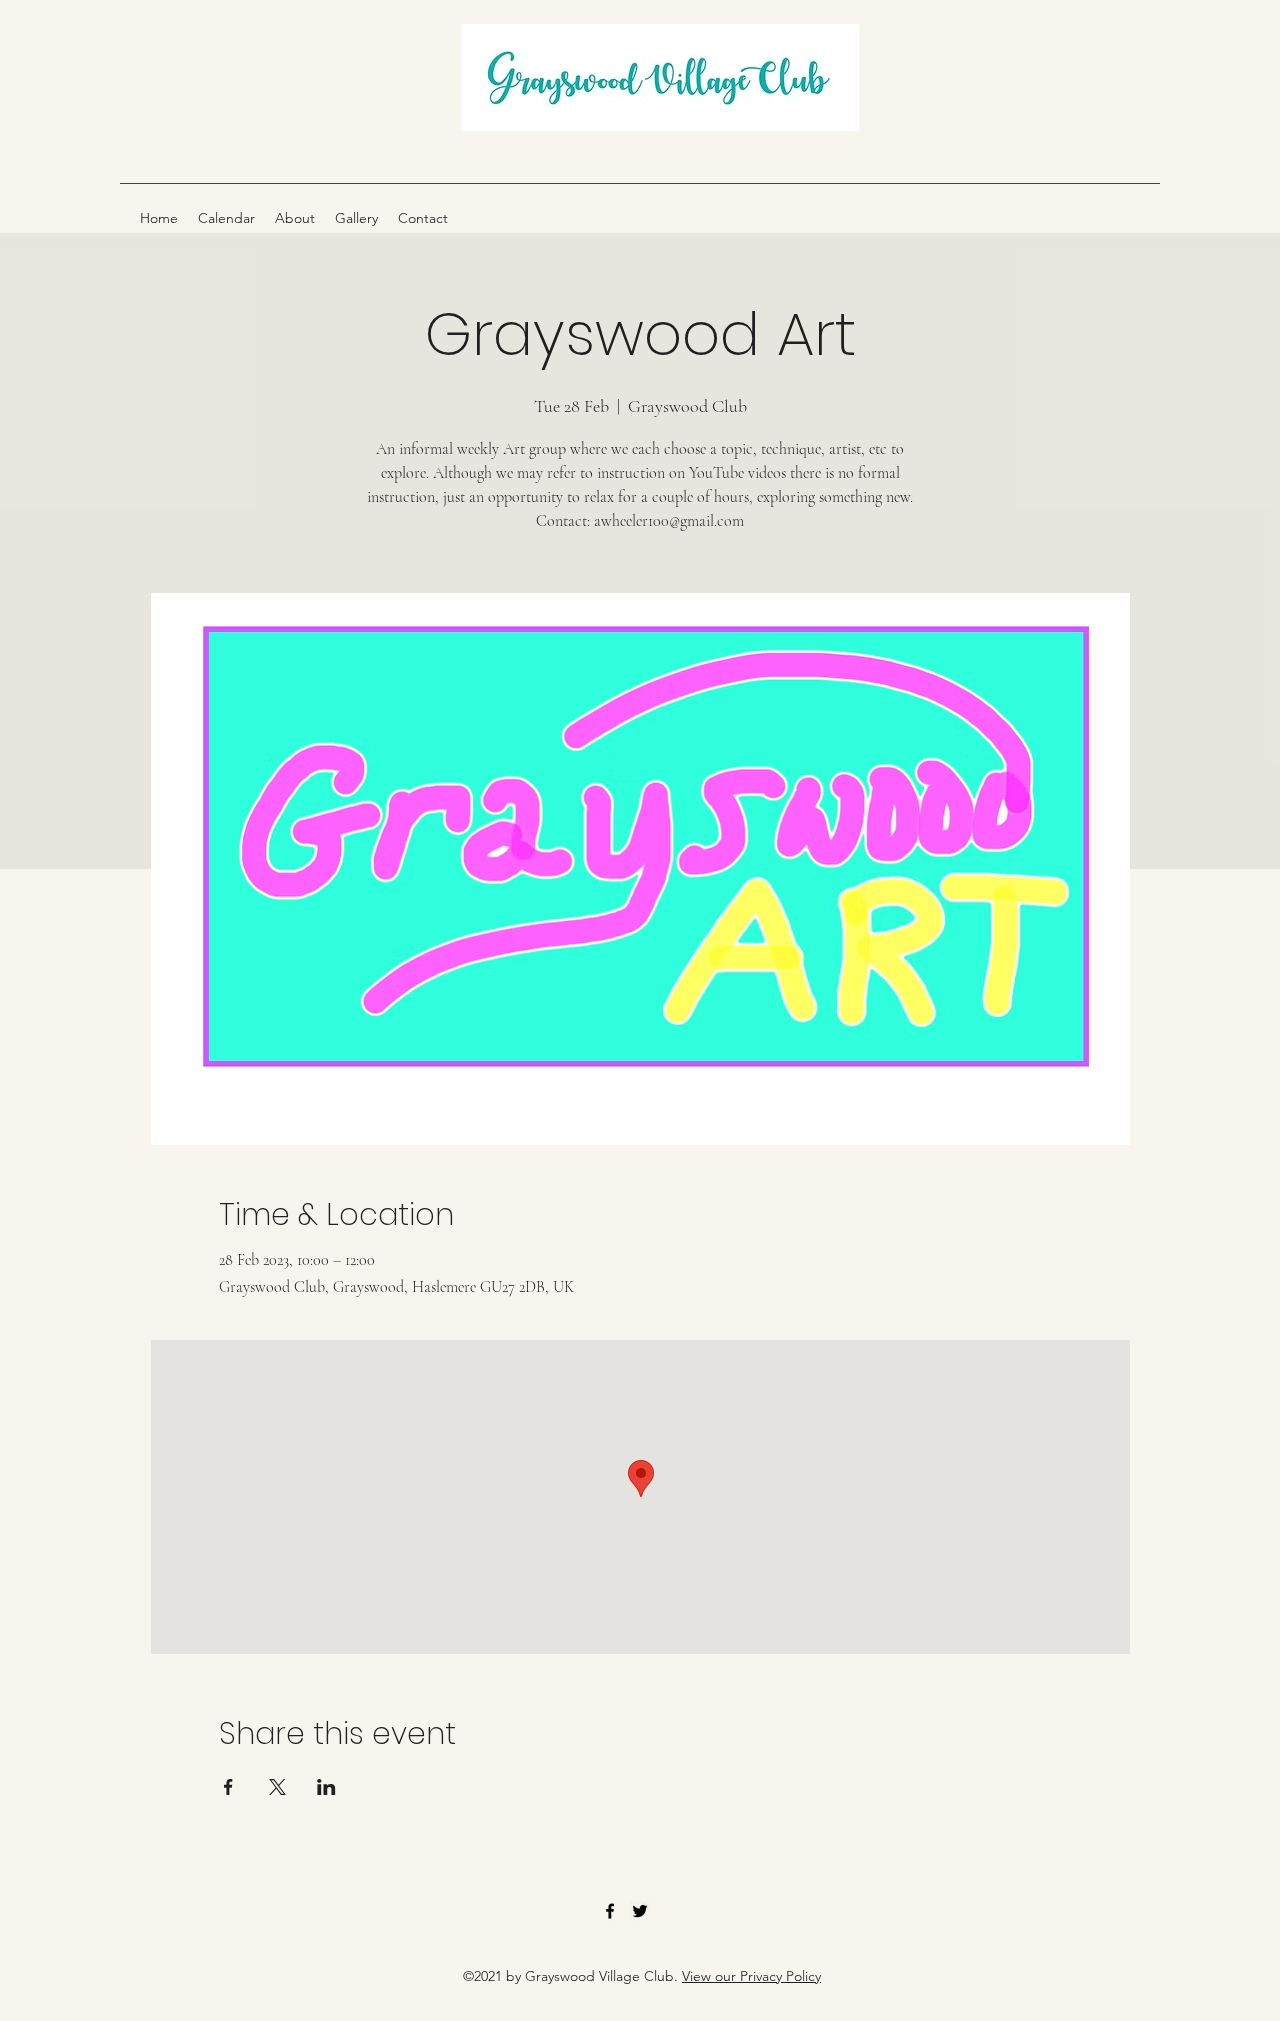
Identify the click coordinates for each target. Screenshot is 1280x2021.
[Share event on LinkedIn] (326, 1787)
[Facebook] (610, 1911)
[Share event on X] (277, 1787)
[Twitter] (640, 1911)
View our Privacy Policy (751, 1976)
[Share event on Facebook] (228, 1787)
